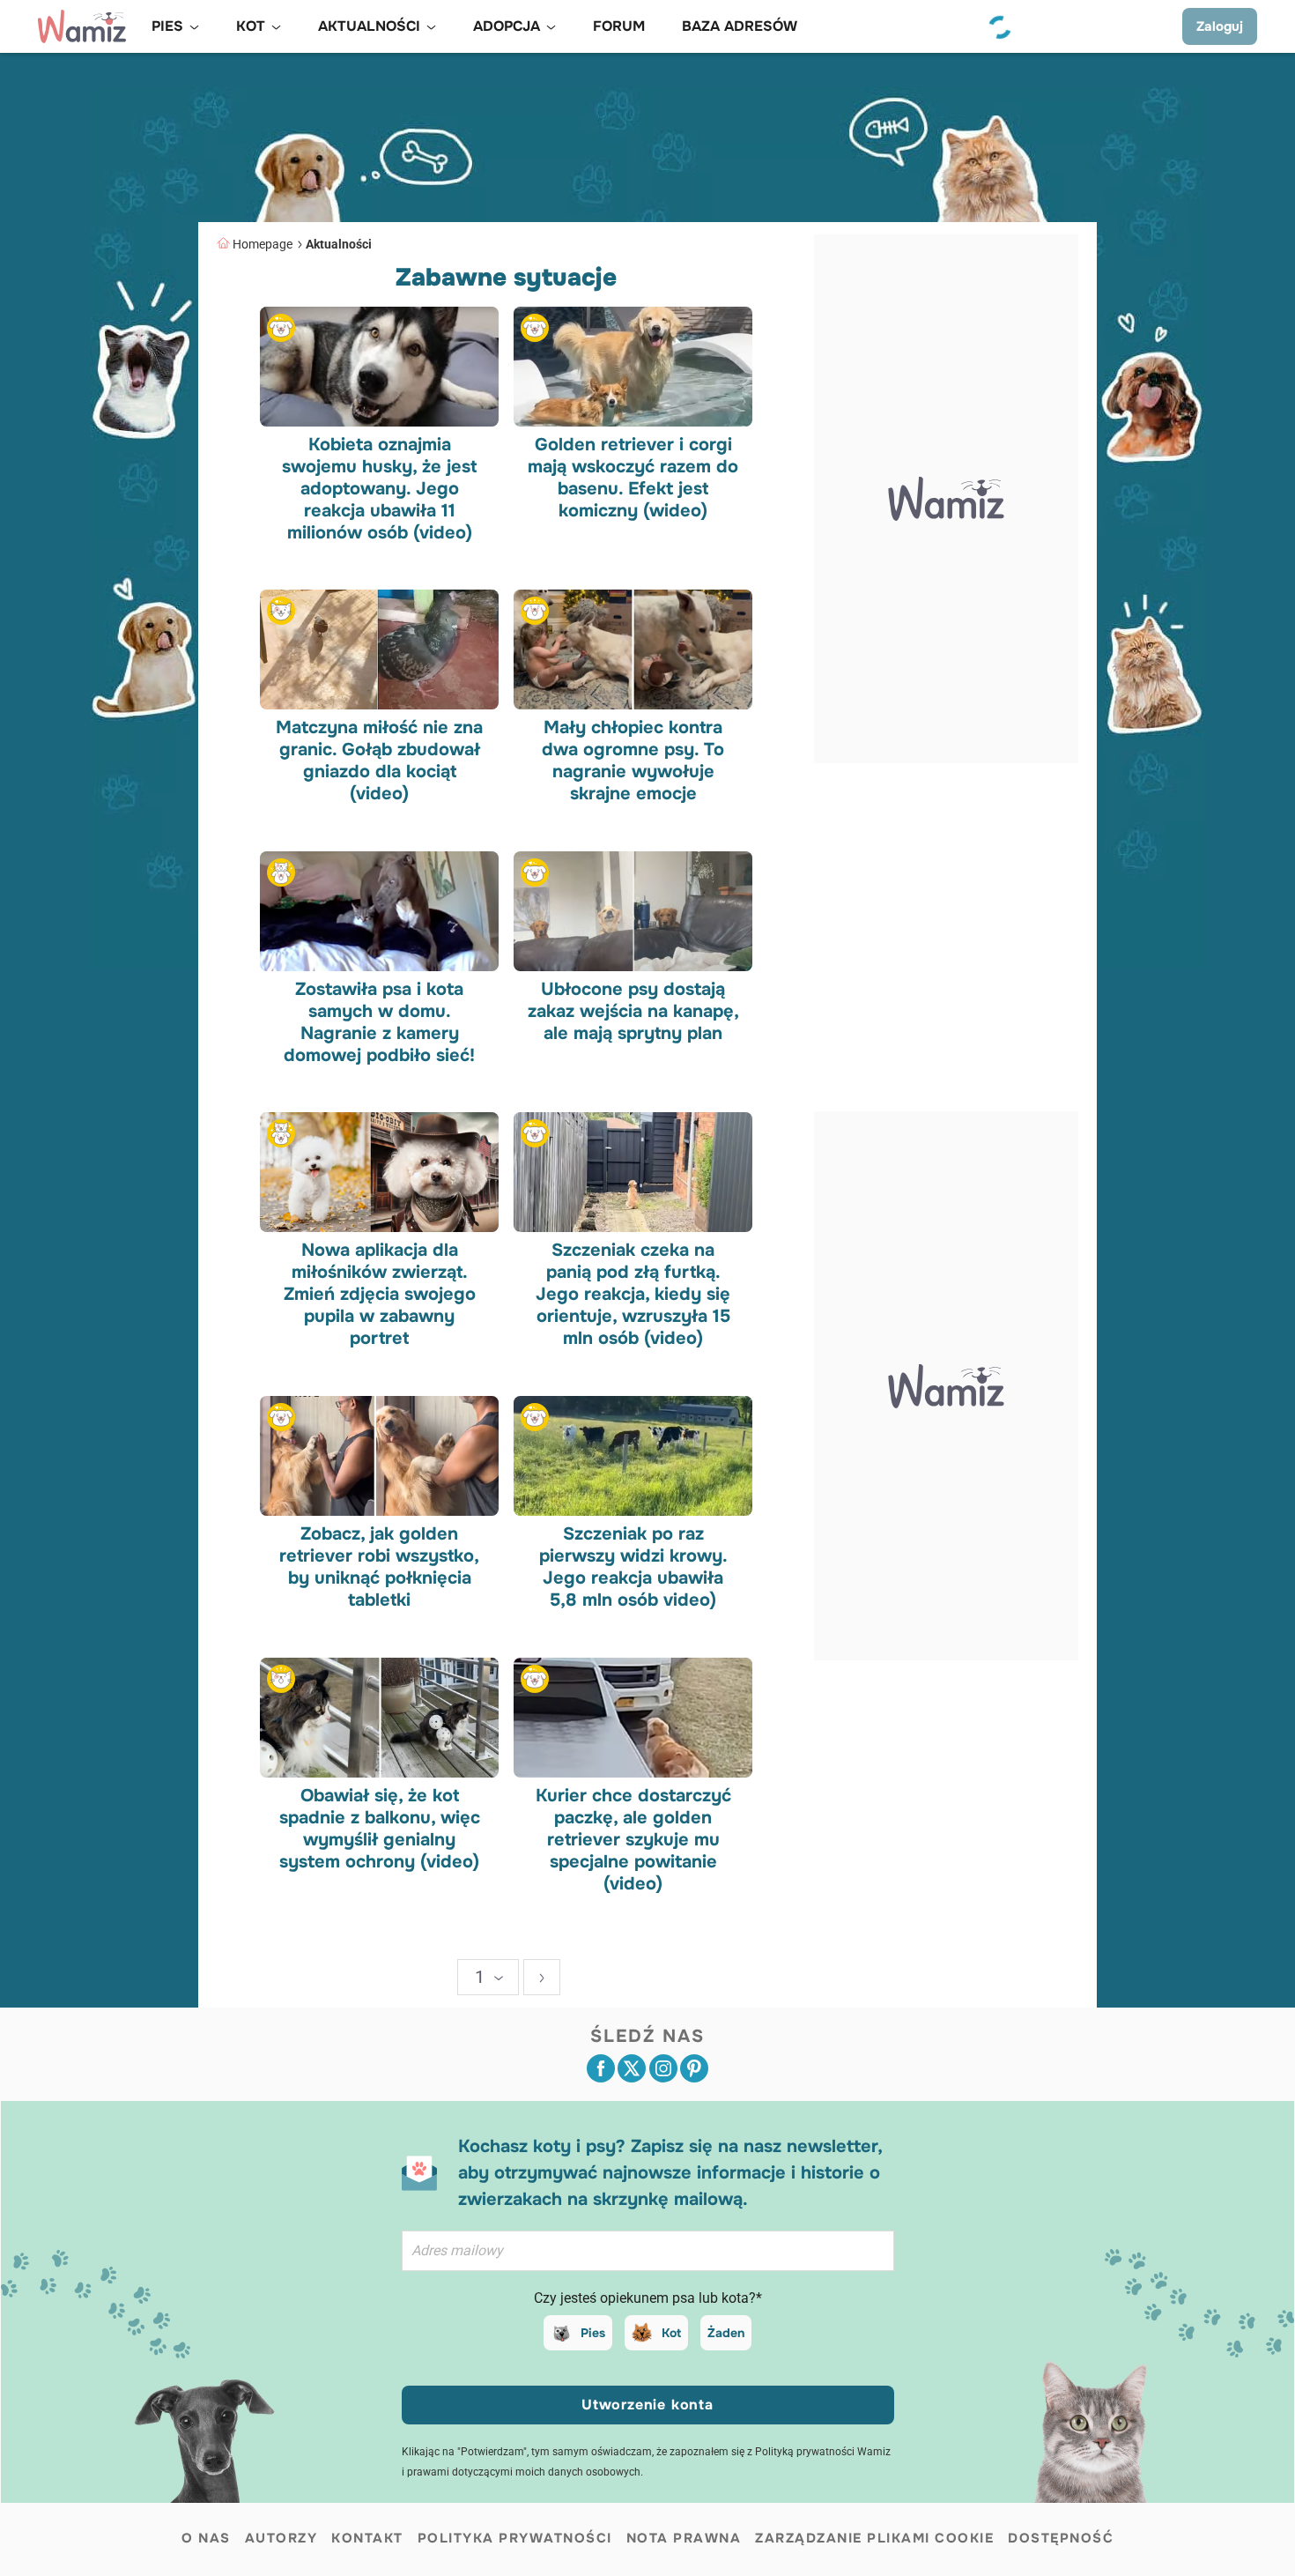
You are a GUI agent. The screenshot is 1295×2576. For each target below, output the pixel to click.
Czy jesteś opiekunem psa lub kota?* (648, 2298)
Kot (671, 2333)
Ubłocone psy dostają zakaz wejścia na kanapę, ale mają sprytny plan (633, 1010)
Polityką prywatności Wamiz (823, 2452)
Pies (593, 2333)
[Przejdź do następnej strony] (542, 1977)
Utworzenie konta (647, 2405)
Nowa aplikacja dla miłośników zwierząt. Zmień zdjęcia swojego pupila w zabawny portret (380, 1294)
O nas (206, 2538)
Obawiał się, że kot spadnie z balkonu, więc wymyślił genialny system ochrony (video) (380, 1828)
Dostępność (1061, 2538)
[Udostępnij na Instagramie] (663, 2068)
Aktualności (339, 244)
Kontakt (367, 2538)
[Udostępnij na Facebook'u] (601, 2068)
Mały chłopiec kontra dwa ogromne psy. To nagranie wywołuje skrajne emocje (633, 761)
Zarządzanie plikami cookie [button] (874, 2538)
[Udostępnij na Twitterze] (632, 2068)
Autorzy (281, 2538)
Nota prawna (684, 2538)
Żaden (726, 2333)
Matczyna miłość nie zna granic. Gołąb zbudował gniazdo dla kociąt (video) (379, 761)
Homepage (263, 244)
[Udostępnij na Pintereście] (694, 2068)
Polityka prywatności (515, 2538)
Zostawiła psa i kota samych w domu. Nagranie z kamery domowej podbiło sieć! (379, 1021)
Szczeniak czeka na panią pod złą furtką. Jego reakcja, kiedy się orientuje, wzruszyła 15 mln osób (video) (633, 1294)
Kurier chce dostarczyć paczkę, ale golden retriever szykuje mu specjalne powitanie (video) (633, 1839)
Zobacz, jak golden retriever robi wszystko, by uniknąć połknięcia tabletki (379, 1567)
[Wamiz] (82, 26)
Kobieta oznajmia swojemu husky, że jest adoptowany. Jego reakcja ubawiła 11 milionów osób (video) (379, 488)
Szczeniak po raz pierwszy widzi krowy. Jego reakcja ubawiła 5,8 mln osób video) (633, 1567)
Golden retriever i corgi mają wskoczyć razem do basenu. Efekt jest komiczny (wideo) (633, 477)
